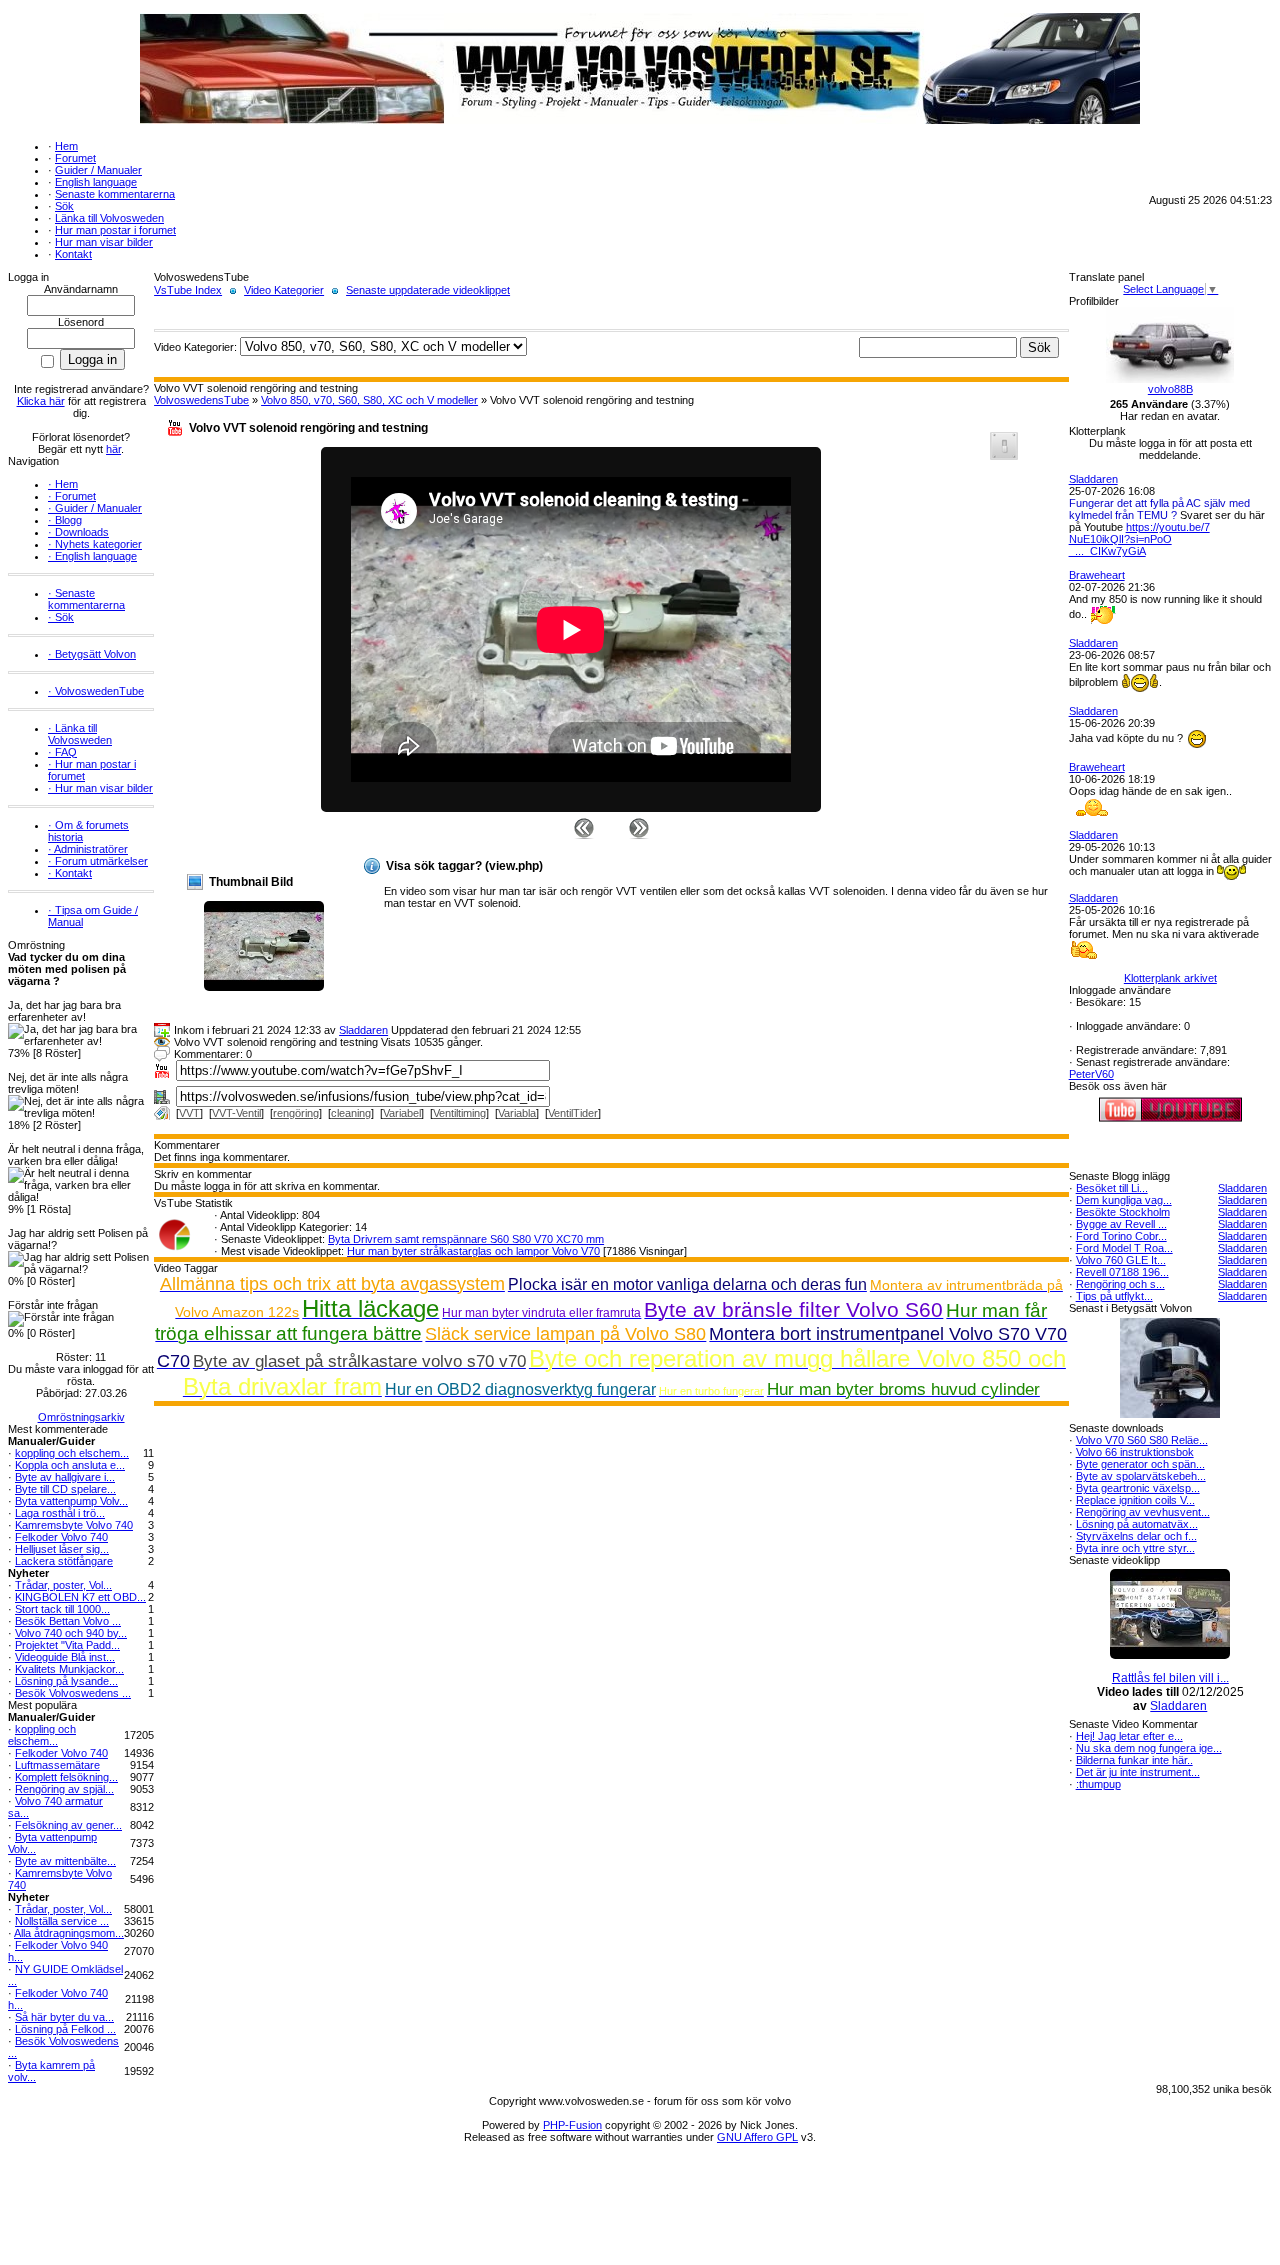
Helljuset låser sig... (62, 1549)
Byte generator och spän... (1140, 1464)
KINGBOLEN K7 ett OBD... (80, 1597)
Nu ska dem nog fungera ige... (1149, 1748)
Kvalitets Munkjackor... (69, 1669)
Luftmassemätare (57, 1765)
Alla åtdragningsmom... (69, 1933)
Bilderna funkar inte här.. (1134, 1760)
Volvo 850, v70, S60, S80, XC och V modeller (369, 400)
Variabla (517, 1113)
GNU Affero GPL (757, 2137)
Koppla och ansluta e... (70, 1465)
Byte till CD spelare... (65, 1489)
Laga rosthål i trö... (60, 1513)
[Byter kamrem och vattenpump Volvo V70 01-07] (639, 827)
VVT (189, 1113)
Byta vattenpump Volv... (71, 1501)
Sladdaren (363, 1030)
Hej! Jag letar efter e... (1129, 1736)
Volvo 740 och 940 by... (71, 1633)
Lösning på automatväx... (1137, 1524)
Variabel (402, 1113)
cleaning (351, 1113)
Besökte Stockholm (1123, 1212)
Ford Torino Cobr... (1121, 1236)
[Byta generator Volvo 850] (584, 827)
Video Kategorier (284, 290)
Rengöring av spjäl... (64, 1789)
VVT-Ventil (236, 1113)
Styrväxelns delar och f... (1136, 1536)
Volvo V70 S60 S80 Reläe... (1142, 1440)
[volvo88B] (1170, 379)
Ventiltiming (459, 1113)
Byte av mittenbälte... (65, 1861)
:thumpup (1098, 1784)
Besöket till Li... (1112, 1188)
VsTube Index (188, 290)
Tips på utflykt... (1114, 1296)
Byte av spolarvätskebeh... (1141, 1476)
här (113, 449)
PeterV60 (1091, 1074)
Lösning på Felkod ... (65, 2029)
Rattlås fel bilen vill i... (1170, 1678)
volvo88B (1170, 389)
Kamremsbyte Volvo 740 (74, 1525)
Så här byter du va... (64, 2017)
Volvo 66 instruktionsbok (1135, 1452)
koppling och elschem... (72, 1453)
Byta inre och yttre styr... (1135, 1548)
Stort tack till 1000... (62, 1609)
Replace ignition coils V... (1135, 1500)
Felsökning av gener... (68, 1825)
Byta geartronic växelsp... (1138, 1488)
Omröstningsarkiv (81, 1417)
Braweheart (1097, 575)
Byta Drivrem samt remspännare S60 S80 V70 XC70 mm (466, 1239)
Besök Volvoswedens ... (73, 1693)
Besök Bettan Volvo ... (68, 1621)
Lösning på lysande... (66, 1681)
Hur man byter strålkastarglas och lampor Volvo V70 (473, 1251)
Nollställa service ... (62, 1921)
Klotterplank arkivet (1170, 978)
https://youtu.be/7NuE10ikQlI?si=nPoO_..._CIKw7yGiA (1139, 539)
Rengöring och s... (1120, 1284)
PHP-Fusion (572, 2125)
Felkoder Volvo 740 (61, 1537)
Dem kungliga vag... (1124, 1200)
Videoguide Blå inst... (65, 1657)
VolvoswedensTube (201, 400)
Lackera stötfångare (64, 1561)
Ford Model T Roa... (1124, 1248)
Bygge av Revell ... (1121, 1224)
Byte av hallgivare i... (65, 1477)
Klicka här (41, 401)
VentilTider (573, 1113)
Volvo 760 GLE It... (1121, 1260)
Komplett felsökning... (66, 1777)
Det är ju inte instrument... (1138, 1772)
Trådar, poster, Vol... (63, 1585)
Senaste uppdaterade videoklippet (428, 290)
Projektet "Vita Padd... (67, 1645)
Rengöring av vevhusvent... (1143, 1512)
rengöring (296, 1113)
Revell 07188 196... (1122, 1272)
